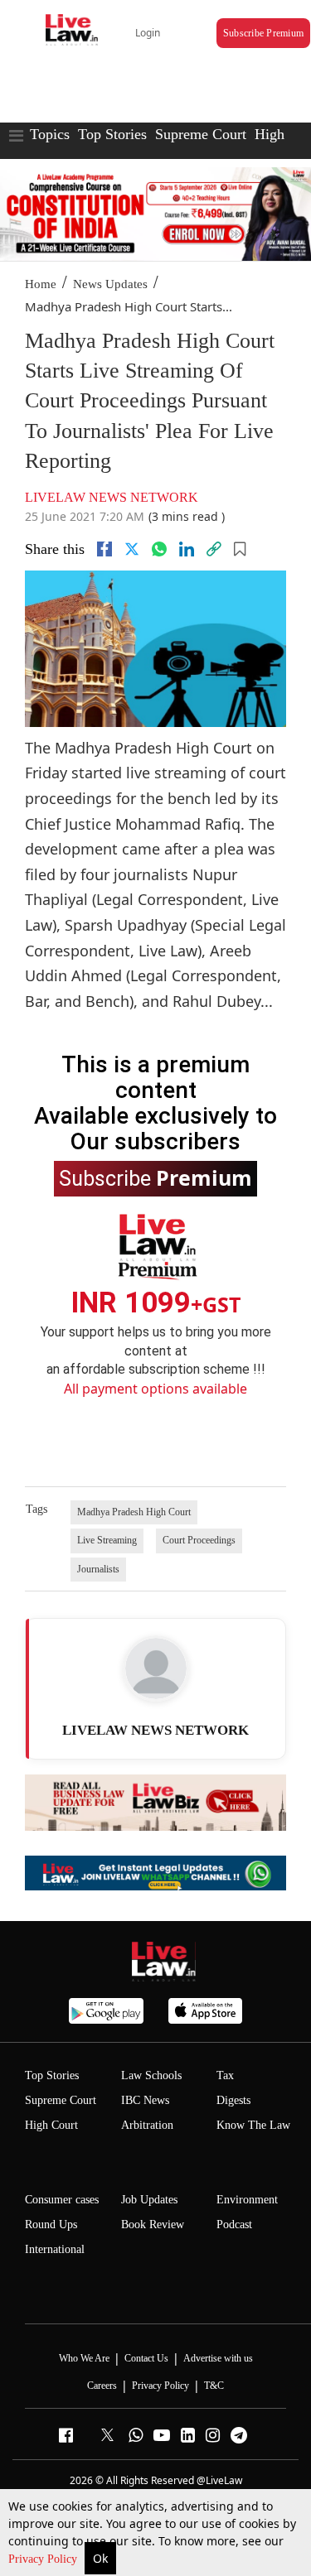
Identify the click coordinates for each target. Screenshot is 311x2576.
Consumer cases (62, 2200)
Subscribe (155, 1177)
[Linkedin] (187, 549)
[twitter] (132, 549)
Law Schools (151, 2075)
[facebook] (104, 549)
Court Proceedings (199, 1540)
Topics (50, 134)
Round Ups (51, 2225)
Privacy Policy (44, 2559)
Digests (233, 2100)
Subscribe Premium (263, 33)
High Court (51, 2125)
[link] (214, 549)
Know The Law (253, 2125)
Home (41, 284)
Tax (225, 2075)
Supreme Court (201, 134)
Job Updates (149, 2200)
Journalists (98, 1569)
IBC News (145, 2100)
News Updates (110, 284)
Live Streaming (107, 1540)
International (55, 2249)
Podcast (234, 2225)
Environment (247, 2200)
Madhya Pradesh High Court (134, 1512)
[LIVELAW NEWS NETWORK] (156, 1668)
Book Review (153, 2225)
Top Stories (112, 134)
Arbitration (147, 2125)
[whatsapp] (159, 549)
